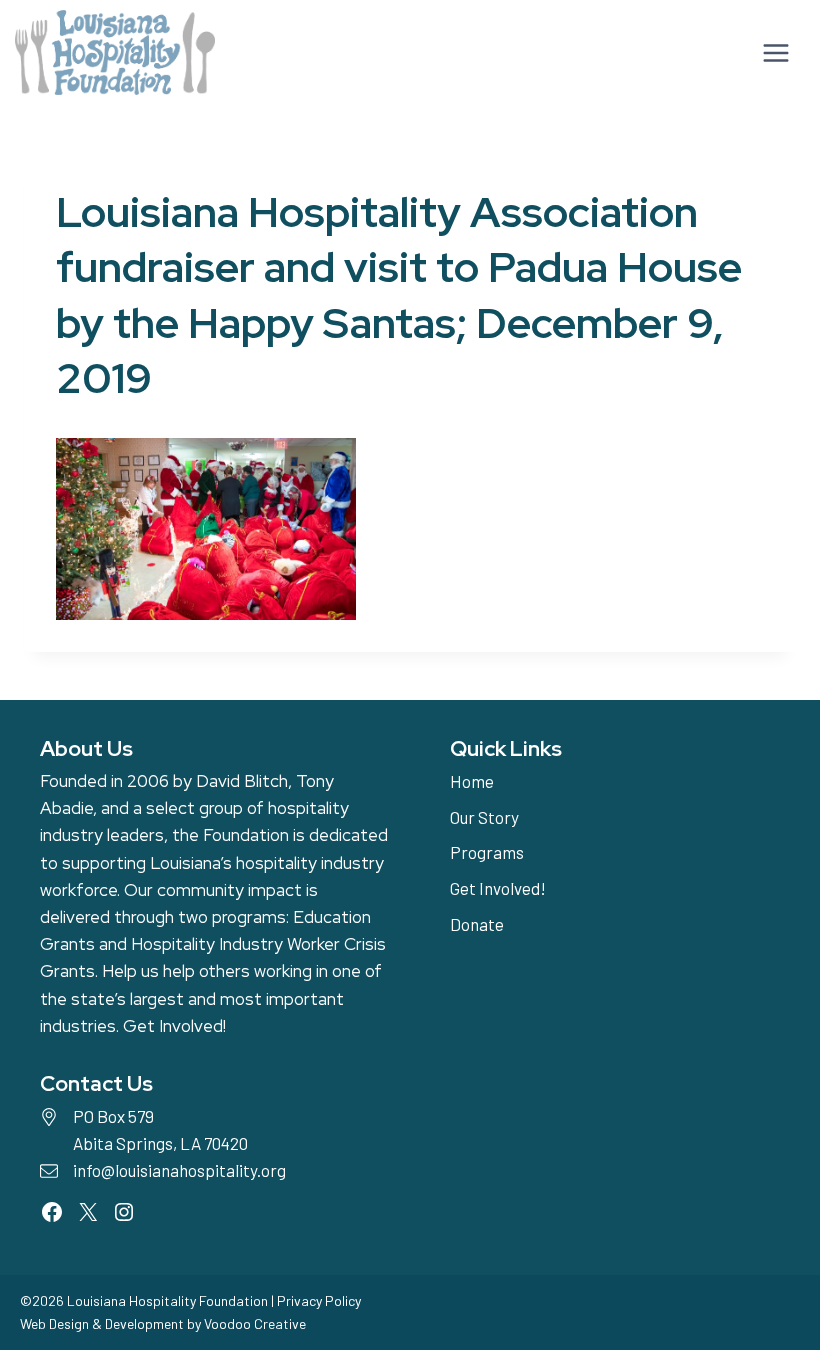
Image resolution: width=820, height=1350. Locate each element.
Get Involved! (174, 1026)
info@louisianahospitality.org (179, 1170)
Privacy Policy (319, 1300)
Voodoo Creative (255, 1323)
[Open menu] (773, 52)
